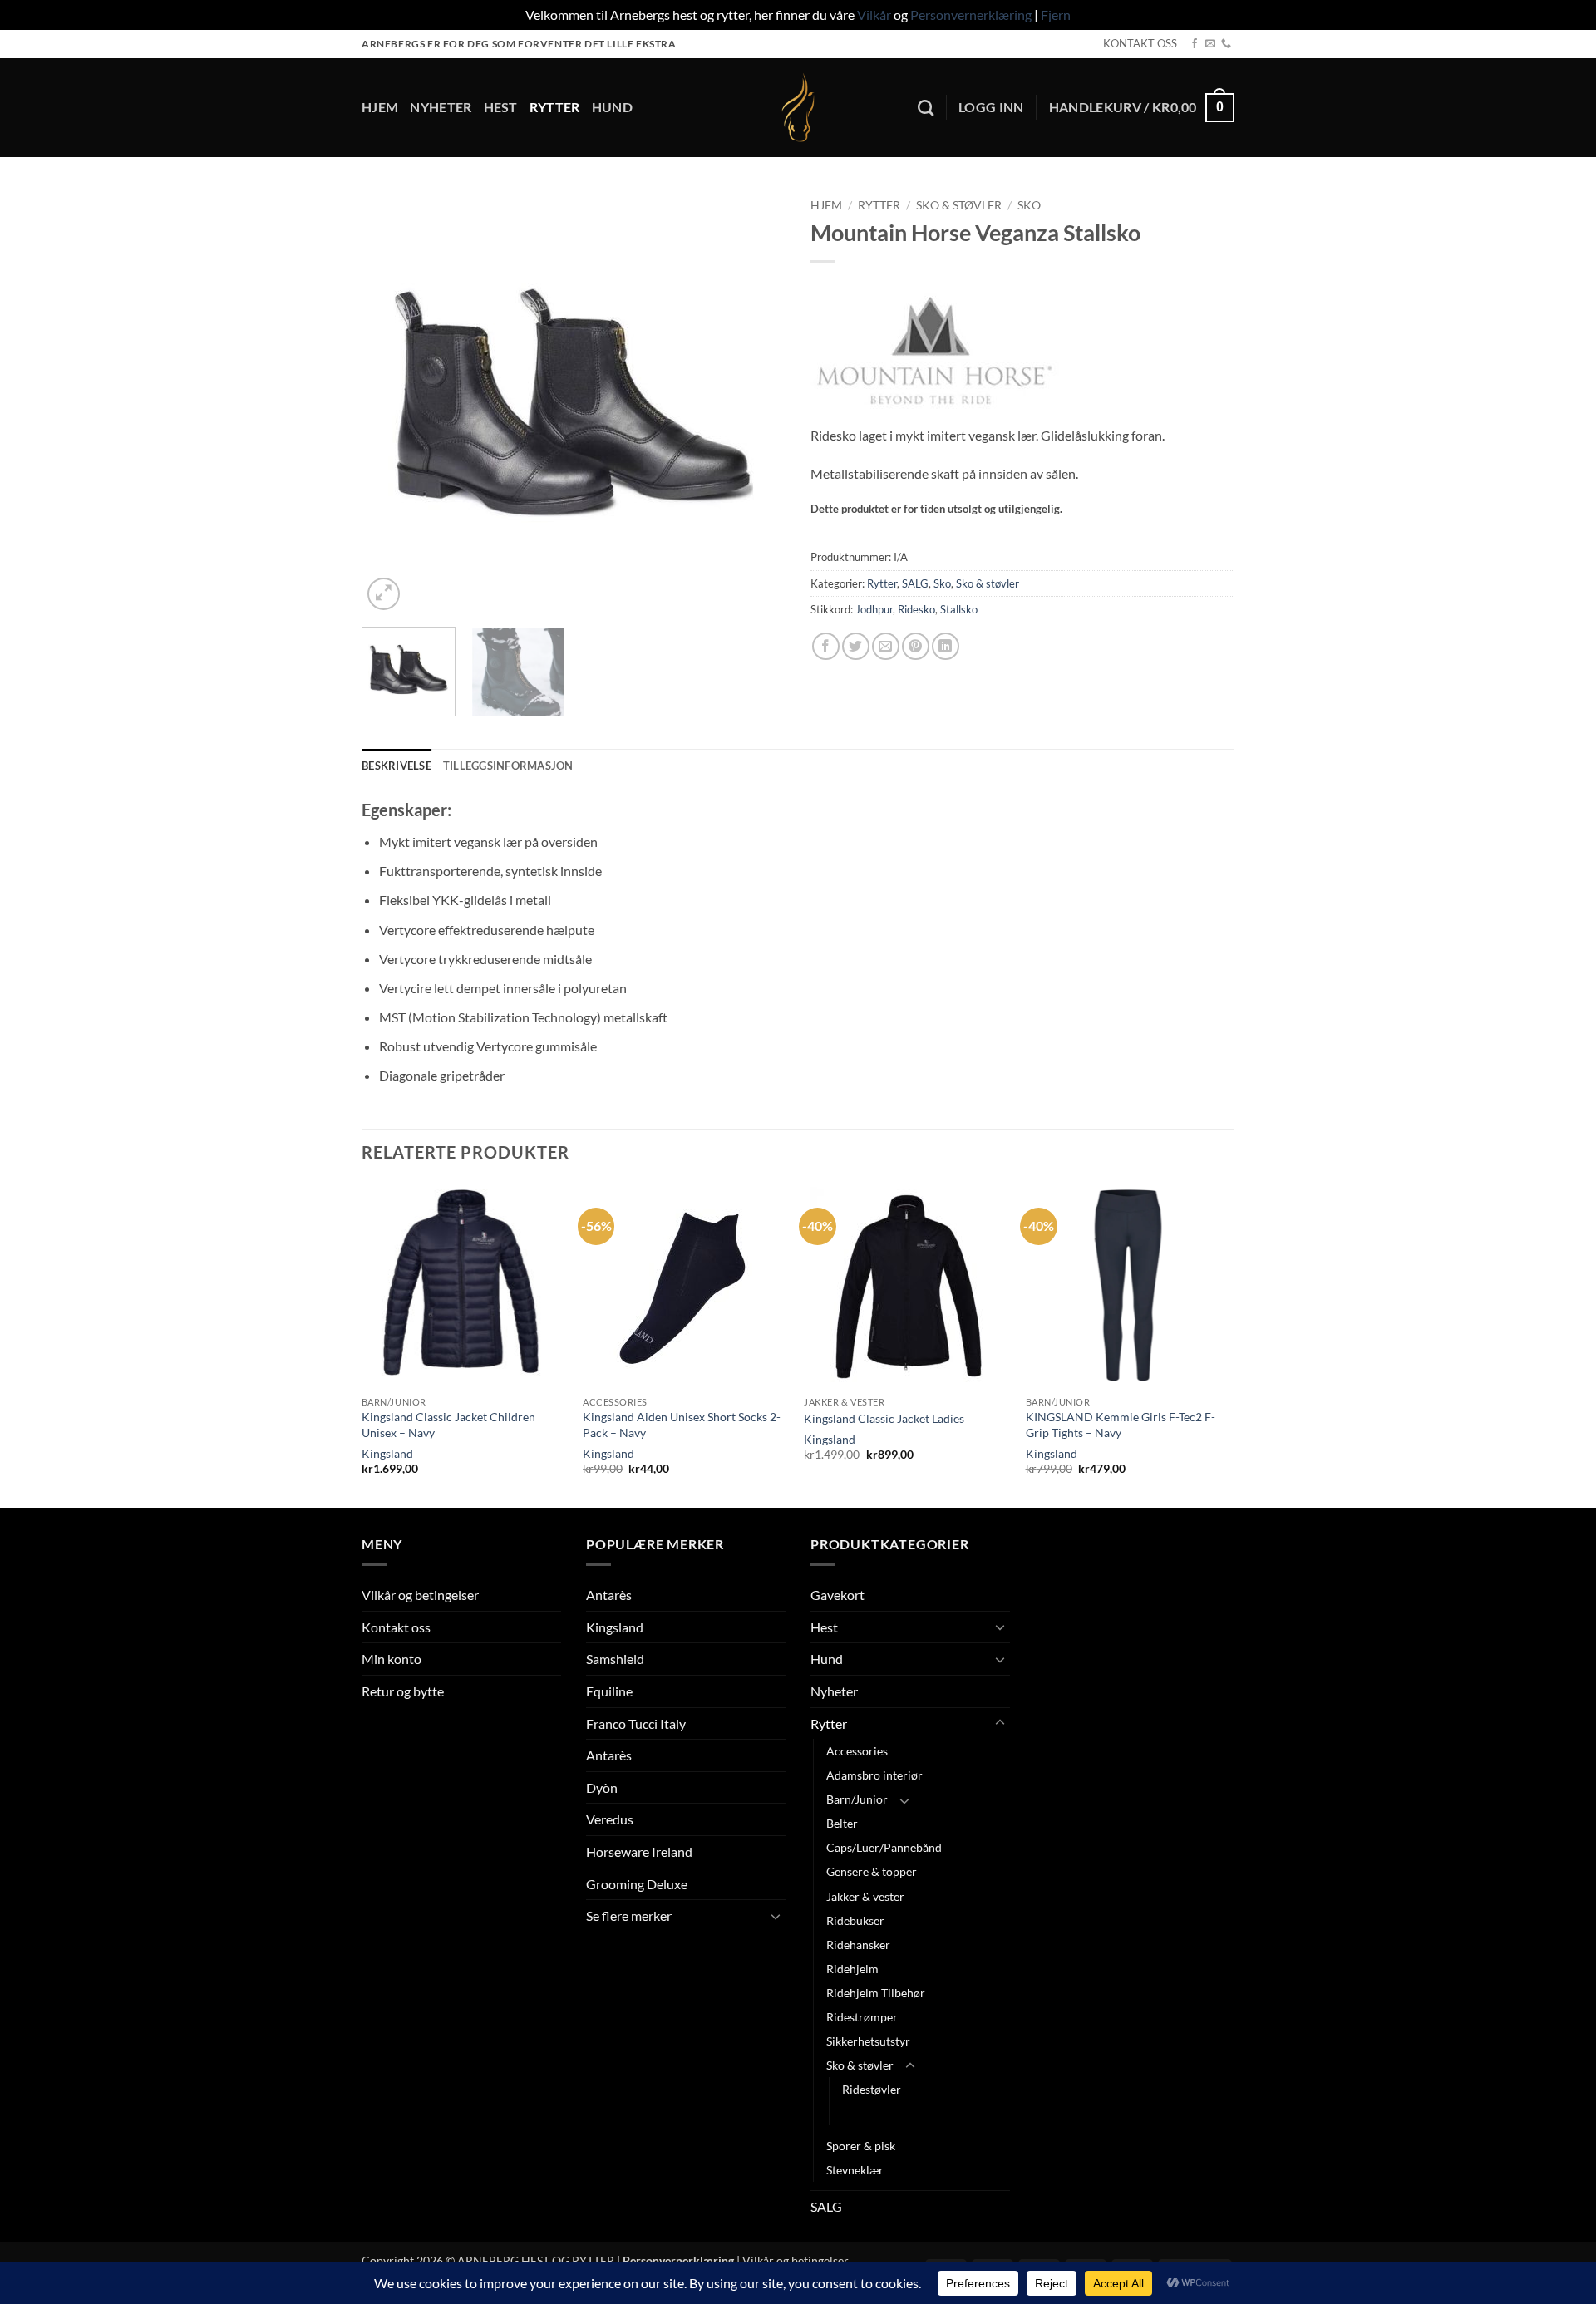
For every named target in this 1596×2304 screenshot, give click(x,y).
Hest (501, 107)
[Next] (756, 402)
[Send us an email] (1210, 44)
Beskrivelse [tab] (397, 766)
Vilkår (874, 15)
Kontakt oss (396, 1627)
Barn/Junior (857, 1799)
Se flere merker (629, 1915)
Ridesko (916, 609)
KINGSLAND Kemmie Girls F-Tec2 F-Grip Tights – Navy (1121, 1425)
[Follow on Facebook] (1195, 44)
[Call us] (1226, 44)
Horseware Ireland (639, 1851)
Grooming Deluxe (637, 1884)
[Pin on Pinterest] (916, 646)
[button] (991, 107)
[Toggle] (776, 1916)
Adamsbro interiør (874, 1775)
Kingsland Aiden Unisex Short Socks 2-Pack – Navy (682, 1425)
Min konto (392, 1659)
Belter (842, 1823)
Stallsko (959, 609)
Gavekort (837, 1595)
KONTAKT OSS (1140, 43)
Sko (1029, 205)
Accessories (857, 1751)
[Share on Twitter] (856, 646)
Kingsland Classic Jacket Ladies (884, 1418)
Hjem (380, 107)
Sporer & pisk (861, 2146)
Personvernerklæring (971, 15)
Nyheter (441, 107)
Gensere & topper (872, 1871)
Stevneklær (855, 2170)
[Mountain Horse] (935, 352)
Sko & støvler (959, 205)
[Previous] (391, 402)
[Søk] (926, 108)
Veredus (610, 1819)
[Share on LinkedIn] (946, 646)
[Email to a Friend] (886, 646)
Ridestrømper (862, 2017)
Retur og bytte (403, 1691)
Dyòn (602, 1787)
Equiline (609, 1691)
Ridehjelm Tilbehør (876, 1993)
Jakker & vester (865, 1896)
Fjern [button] (1056, 15)
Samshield (615, 1659)
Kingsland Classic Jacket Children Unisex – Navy (448, 1425)
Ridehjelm (852, 1969)
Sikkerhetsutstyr (868, 2041)
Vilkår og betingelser (420, 1595)
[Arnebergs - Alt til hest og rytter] (798, 108)
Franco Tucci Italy (636, 1723)
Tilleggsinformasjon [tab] (508, 766)
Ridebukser (855, 1920)
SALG (915, 583)
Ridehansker (858, 1945)
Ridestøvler (872, 2089)
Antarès (609, 1595)
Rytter (555, 107)
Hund (612, 107)
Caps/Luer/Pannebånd (884, 1847)
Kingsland (387, 1453)
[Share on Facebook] (826, 646)
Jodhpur (874, 609)
